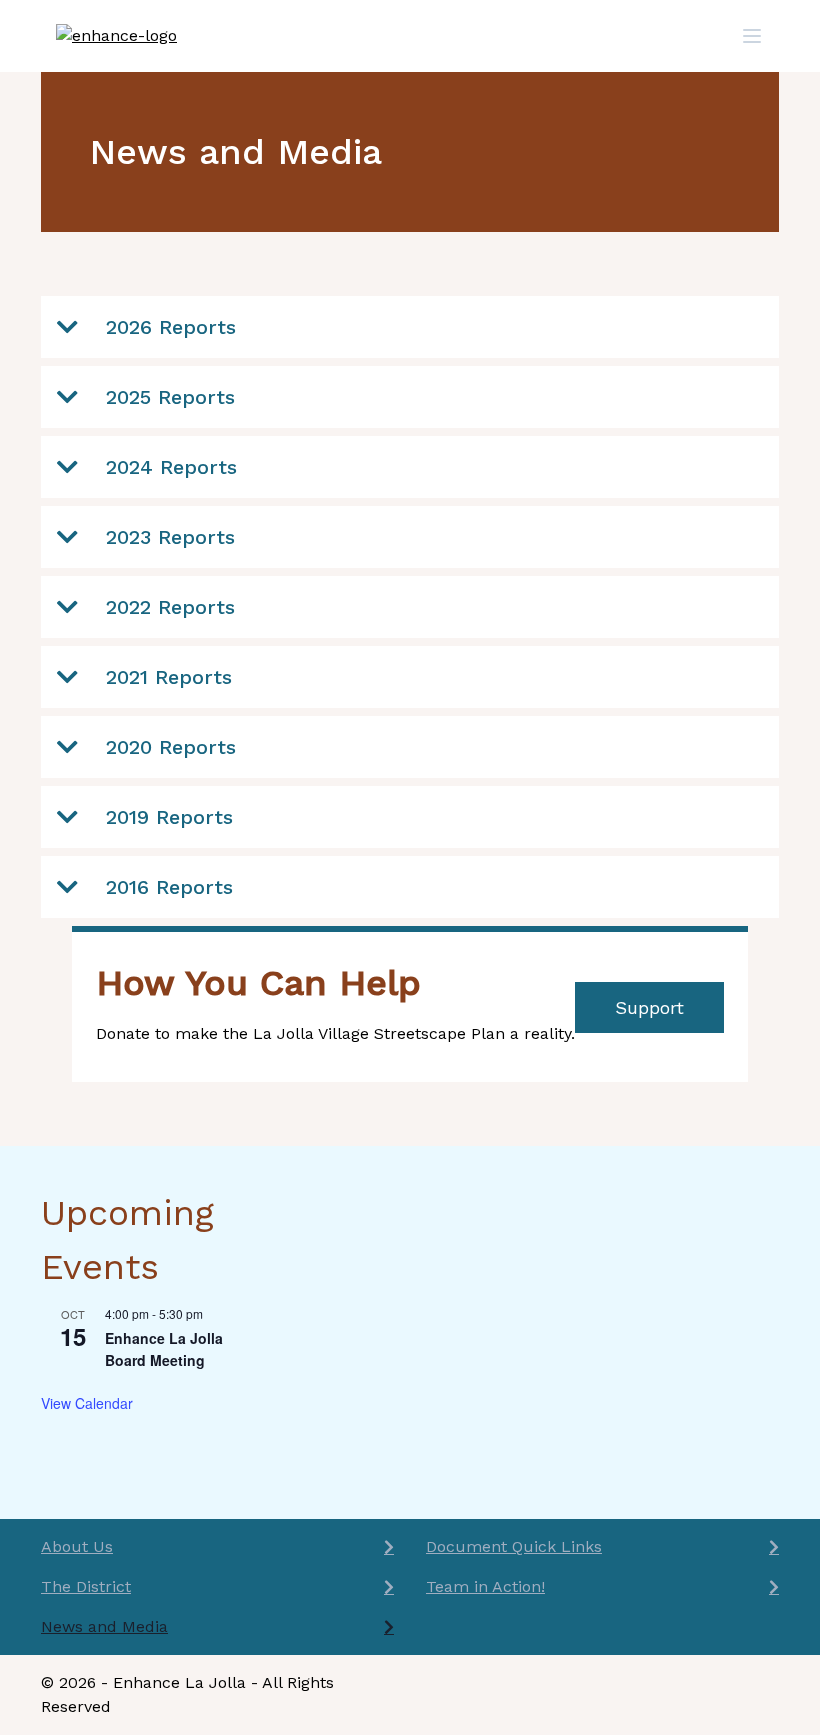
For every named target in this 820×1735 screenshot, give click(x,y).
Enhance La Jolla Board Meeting (164, 1349)
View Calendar (87, 1403)
